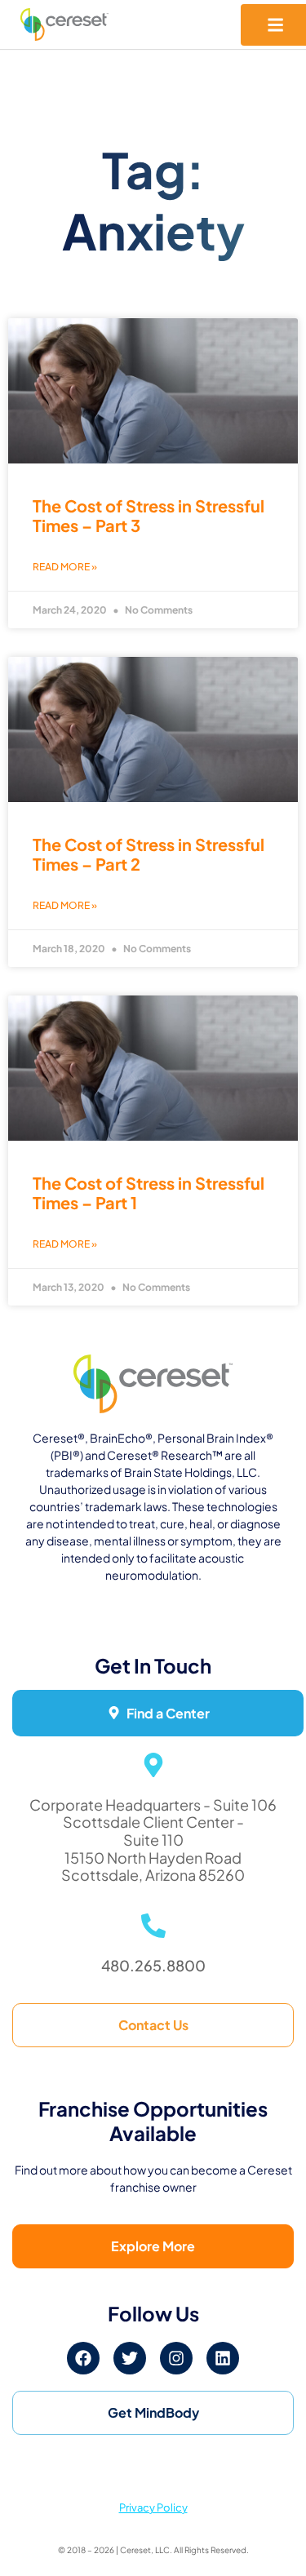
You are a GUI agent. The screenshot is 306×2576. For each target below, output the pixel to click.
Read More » (65, 567)
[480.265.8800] (153, 1926)
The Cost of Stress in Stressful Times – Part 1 (149, 1193)
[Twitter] (130, 2358)
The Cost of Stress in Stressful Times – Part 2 (149, 854)
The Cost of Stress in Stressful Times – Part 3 (149, 515)
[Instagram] (176, 2358)
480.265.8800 (153, 1965)
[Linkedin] (223, 2358)
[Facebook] (83, 2358)
